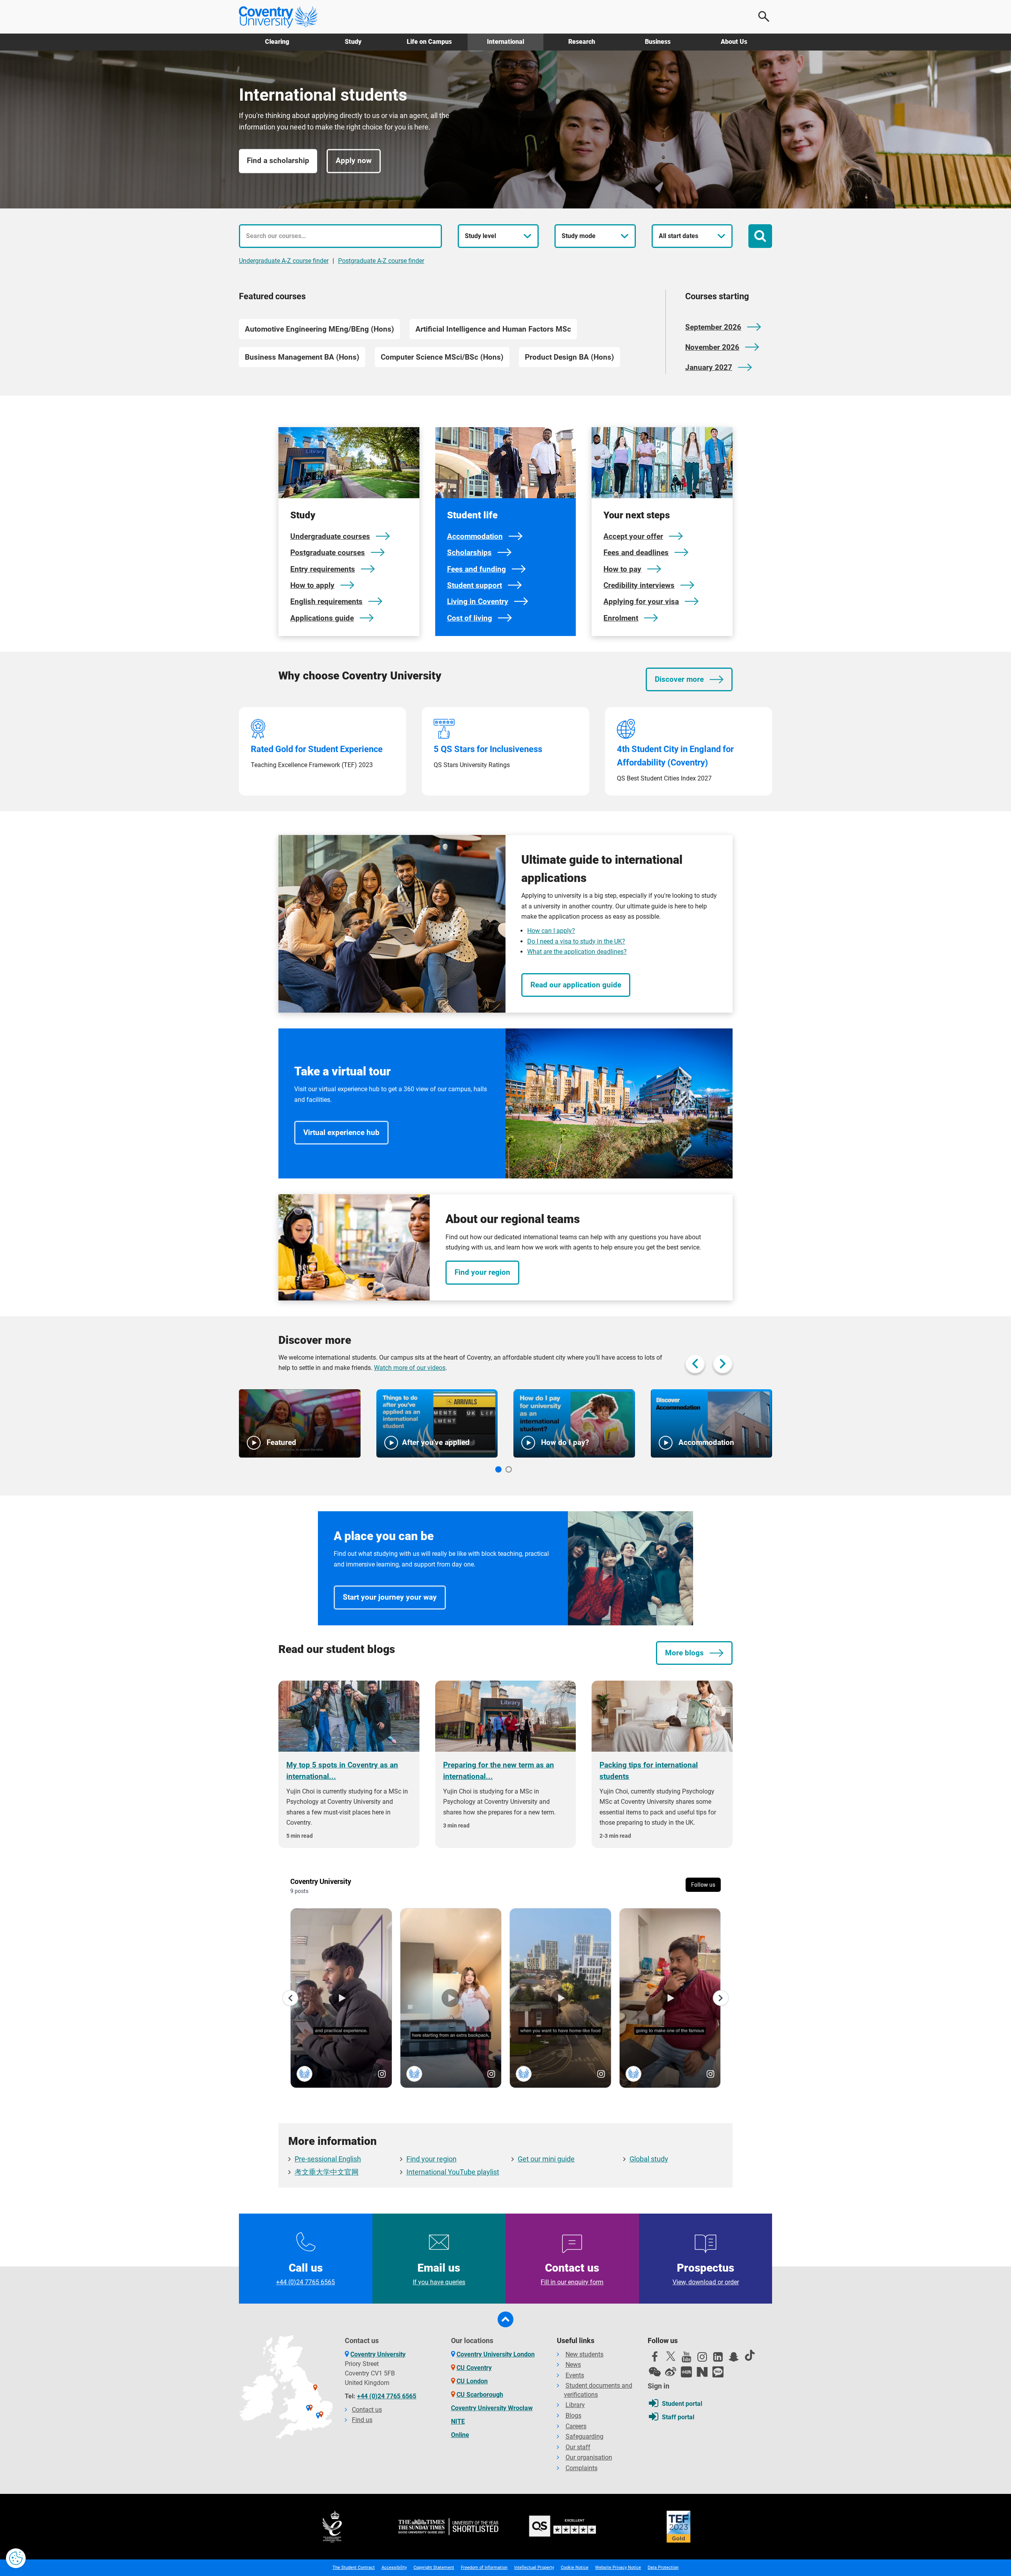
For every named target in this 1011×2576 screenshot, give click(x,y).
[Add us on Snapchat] (734, 2359)
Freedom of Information (484, 2568)
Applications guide (322, 618)
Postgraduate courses (328, 553)
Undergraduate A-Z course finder (284, 261)
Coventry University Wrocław (492, 2408)
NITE (458, 2421)
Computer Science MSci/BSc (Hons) (442, 357)
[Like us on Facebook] (655, 2359)
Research (582, 42)
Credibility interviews (639, 585)
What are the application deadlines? (577, 952)
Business (658, 42)
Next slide (723, 1364)
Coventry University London (496, 2354)
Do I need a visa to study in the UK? (576, 941)
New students (584, 2354)
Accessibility (394, 2568)
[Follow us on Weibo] (671, 2372)
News (573, 2365)
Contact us (572, 2274)
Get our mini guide (546, 2159)
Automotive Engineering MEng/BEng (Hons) (319, 329)
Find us (362, 2420)
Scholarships (469, 553)
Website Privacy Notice (618, 2568)
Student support (474, 585)
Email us (439, 2274)
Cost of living (470, 618)
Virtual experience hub (341, 1132)
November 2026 (712, 347)
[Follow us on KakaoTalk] (718, 2372)
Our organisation (589, 2457)
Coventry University (378, 2354)
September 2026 (713, 327)
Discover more (679, 679)
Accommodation (475, 536)
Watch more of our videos (410, 1368)
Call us (305, 2274)
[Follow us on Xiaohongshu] (686, 2372)
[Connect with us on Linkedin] (718, 2359)
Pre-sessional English (328, 2159)
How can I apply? (551, 931)
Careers (576, 2426)
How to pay (622, 569)
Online (460, 2435)
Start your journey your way (390, 1597)
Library (575, 2405)
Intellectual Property (534, 2568)
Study (353, 42)
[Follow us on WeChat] (655, 2372)
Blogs (573, 2416)
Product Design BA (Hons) (569, 357)
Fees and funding (476, 569)
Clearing (277, 42)
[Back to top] (505, 2319)
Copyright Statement (434, 2568)
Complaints (582, 2468)
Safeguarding (584, 2436)
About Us (734, 42)
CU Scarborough (480, 2395)
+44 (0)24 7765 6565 (387, 2396)
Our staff (578, 2447)
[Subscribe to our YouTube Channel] (686, 2359)
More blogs (684, 1653)
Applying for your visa (641, 601)
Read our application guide (576, 985)
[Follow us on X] (671, 2356)
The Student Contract (354, 2568)
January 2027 (709, 367)
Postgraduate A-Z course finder (381, 261)
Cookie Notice (575, 2568)
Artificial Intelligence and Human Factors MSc (493, 329)
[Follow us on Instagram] (702, 2359)
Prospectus (705, 2274)
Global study (649, 2159)
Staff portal (678, 2417)
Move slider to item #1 (498, 1469)
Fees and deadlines (636, 553)
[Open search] (764, 17)
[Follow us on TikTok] (750, 2355)
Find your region (482, 1272)
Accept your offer (633, 536)
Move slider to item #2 (509, 1469)
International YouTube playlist (453, 2172)
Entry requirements (323, 569)
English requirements (326, 601)
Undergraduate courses (330, 536)
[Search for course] (760, 236)
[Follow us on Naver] (702, 2372)
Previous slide (695, 1364)
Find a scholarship (278, 161)
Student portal (682, 2404)
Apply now (354, 161)
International (505, 42)
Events (575, 2375)
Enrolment (621, 618)
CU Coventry (474, 2368)
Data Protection (663, 2568)
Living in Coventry (478, 601)
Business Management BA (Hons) (302, 357)
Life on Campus (429, 42)
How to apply (312, 585)
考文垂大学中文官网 (327, 2172)
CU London (472, 2381)
